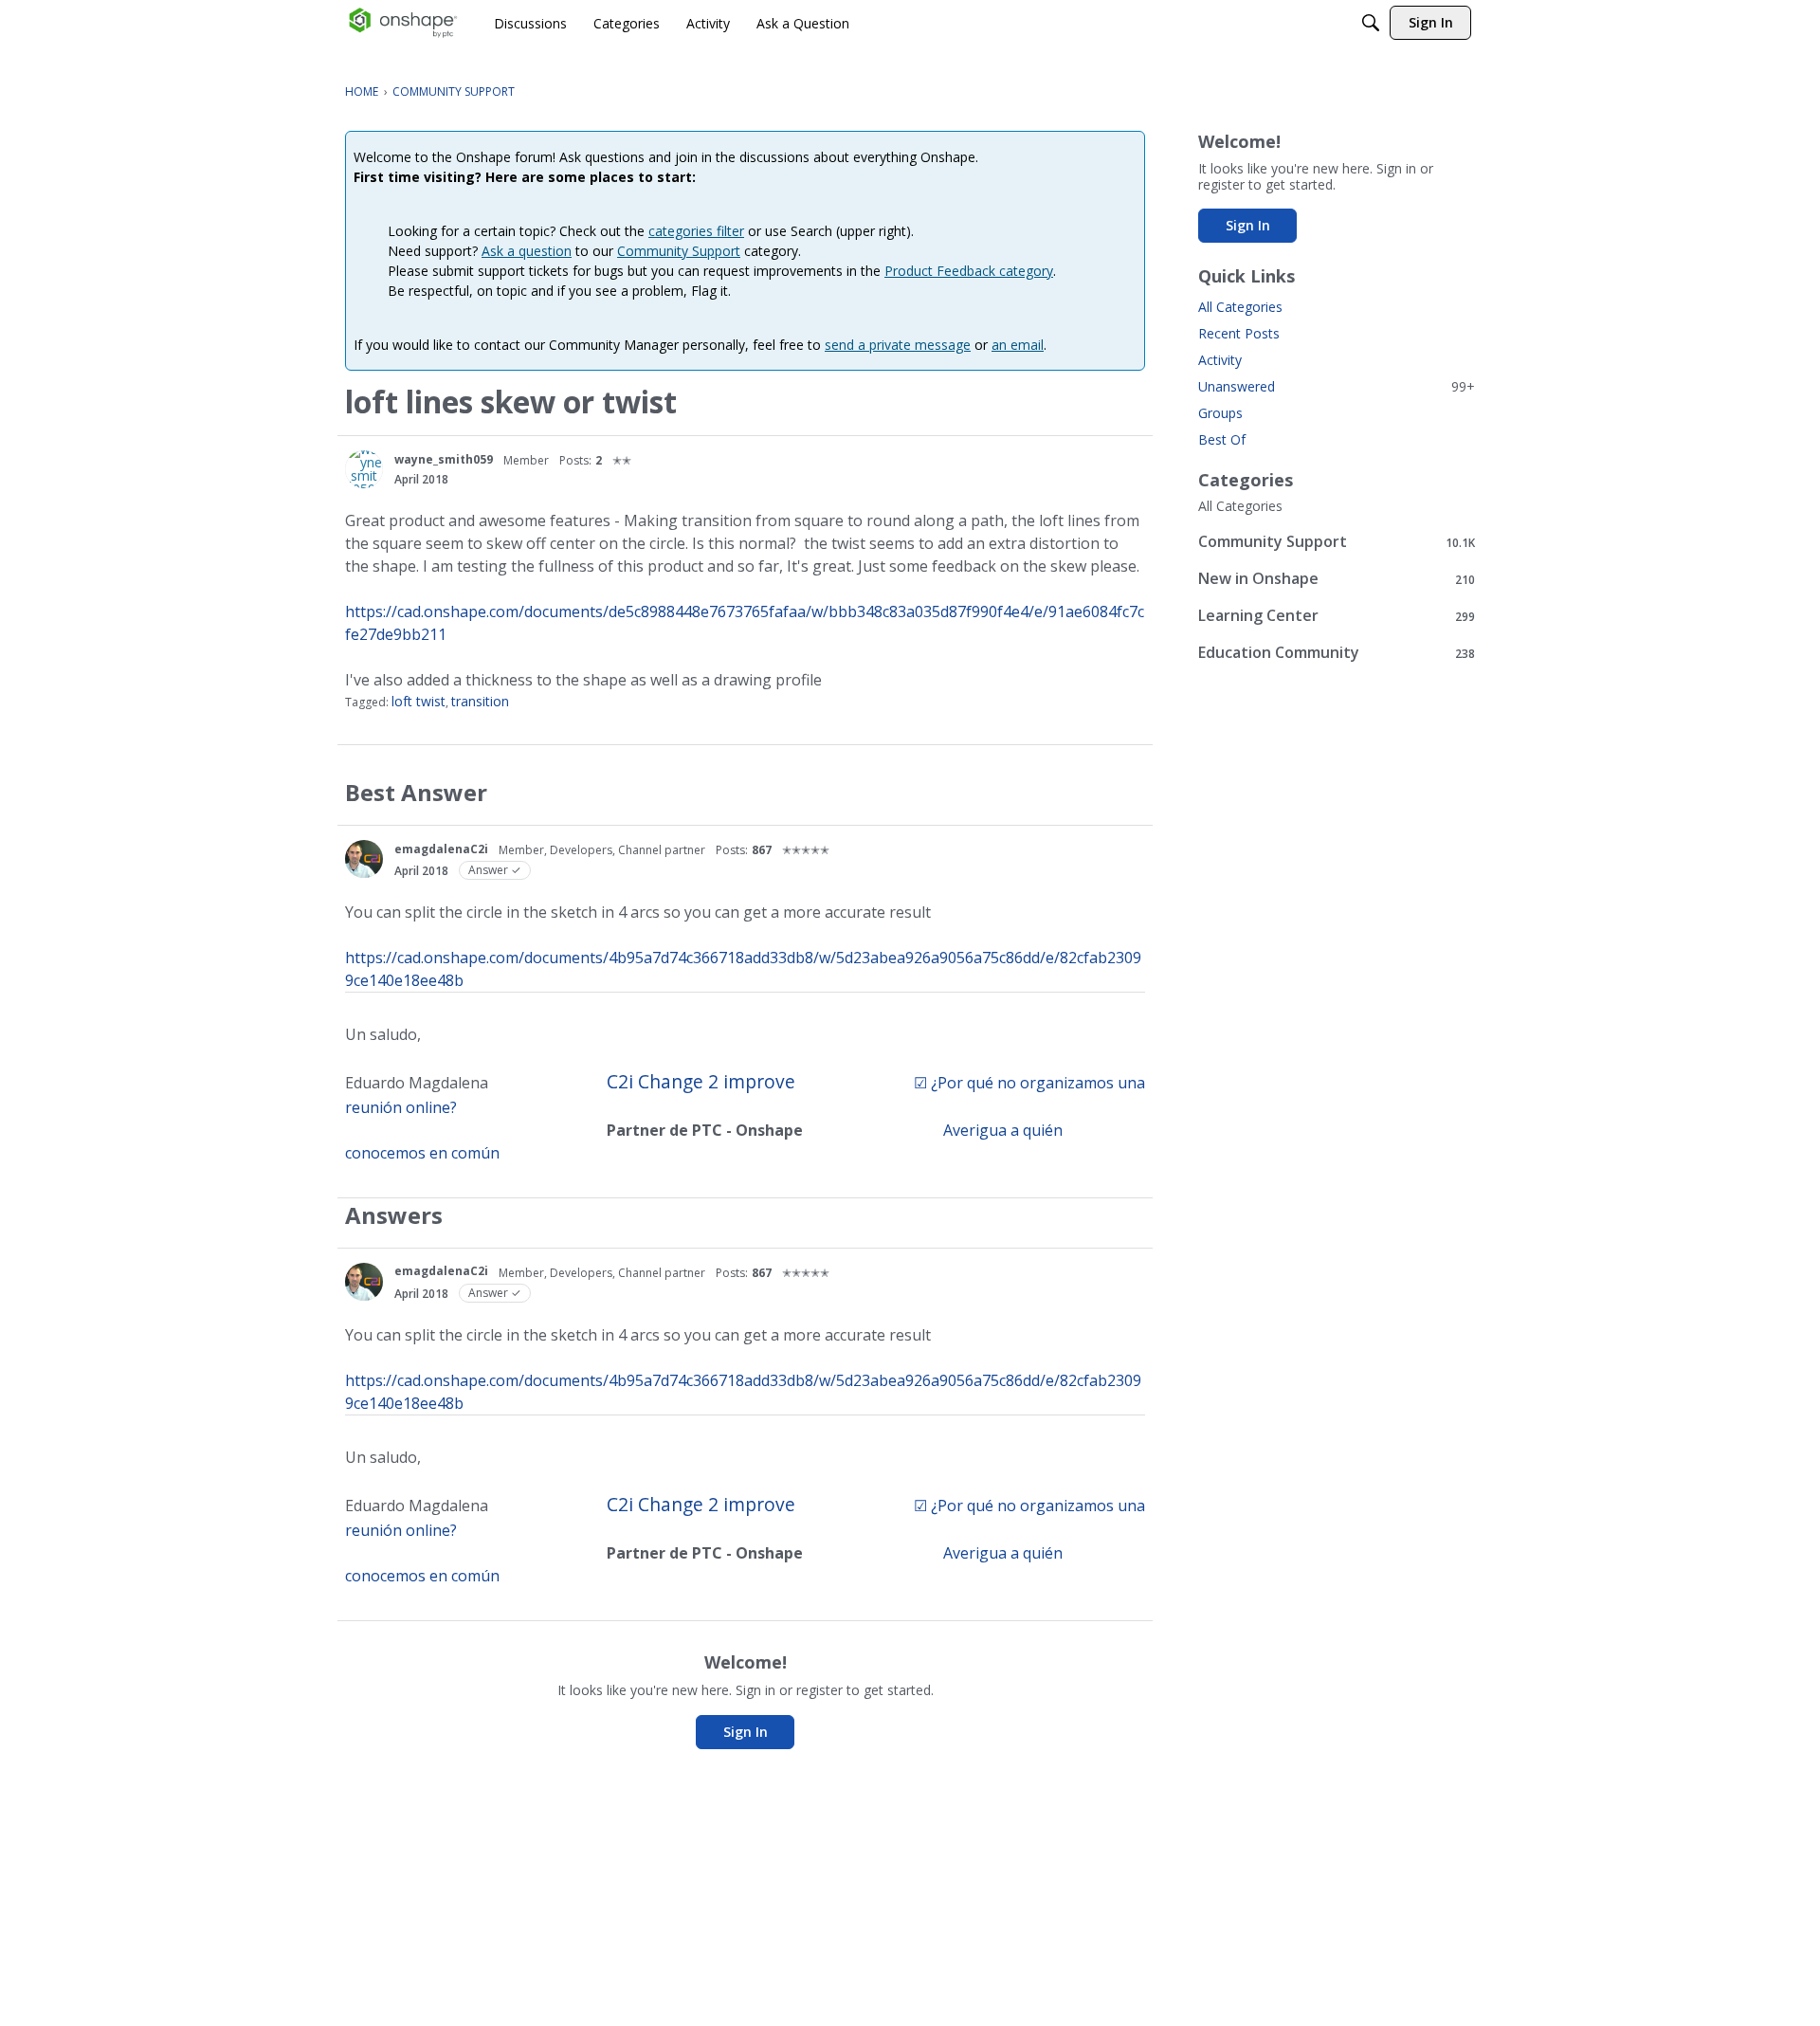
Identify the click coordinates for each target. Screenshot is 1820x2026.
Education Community (1337, 653)
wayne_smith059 (444, 459)
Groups (1220, 413)
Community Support (679, 251)
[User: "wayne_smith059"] (364, 469)
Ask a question (527, 251)
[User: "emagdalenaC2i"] (364, 859)
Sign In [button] (746, 1732)
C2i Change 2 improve (701, 1081)
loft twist (419, 701)
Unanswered (1337, 386)
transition (480, 701)
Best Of (1222, 439)
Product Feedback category (969, 271)
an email (1018, 345)
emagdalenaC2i (441, 849)
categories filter (696, 231)
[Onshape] (403, 23)
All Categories (1240, 307)
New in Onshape (1337, 579)
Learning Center (1337, 616)
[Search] (1371, 23)
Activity (1220, 360)
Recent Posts (1239, 333)
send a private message (898, 345)
